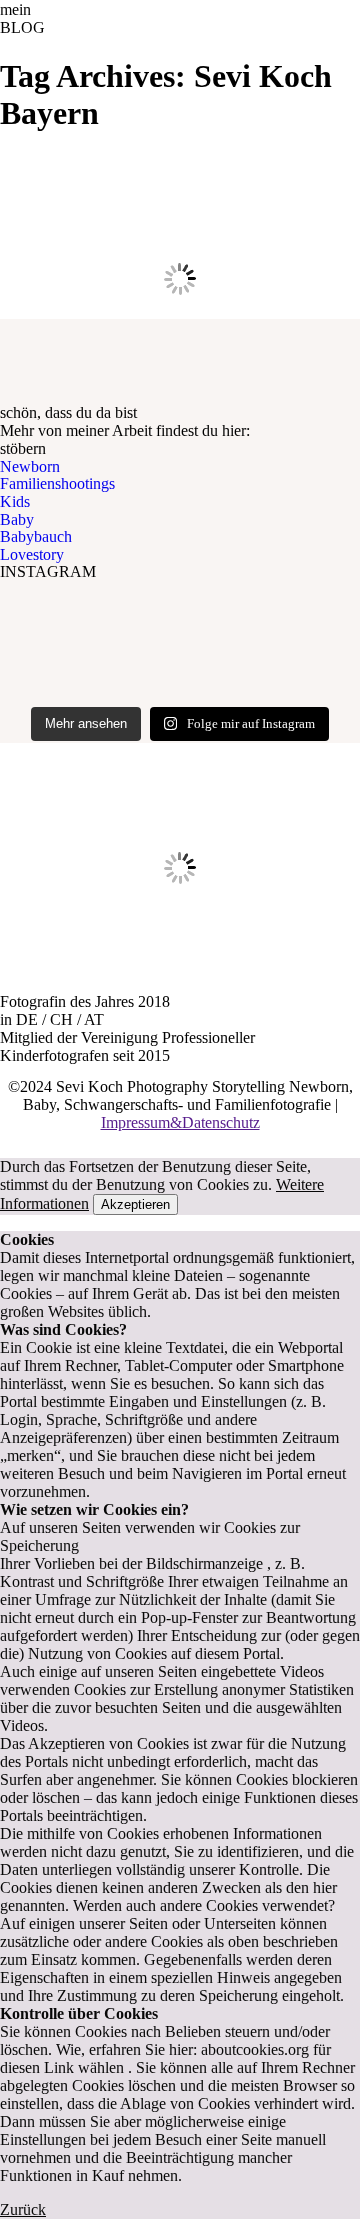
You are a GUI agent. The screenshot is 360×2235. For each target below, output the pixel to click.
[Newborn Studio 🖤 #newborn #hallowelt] (180, 623)
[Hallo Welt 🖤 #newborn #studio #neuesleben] (180, 602)
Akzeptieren (135, 1204)
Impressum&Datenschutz (180, 1122)
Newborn (30, 466)
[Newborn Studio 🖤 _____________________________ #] (180, 662)
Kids (15, 501)
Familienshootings (57, 483)
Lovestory (32, 554)
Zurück (23, 2209)
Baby (17, 519)
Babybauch (36, 536)
